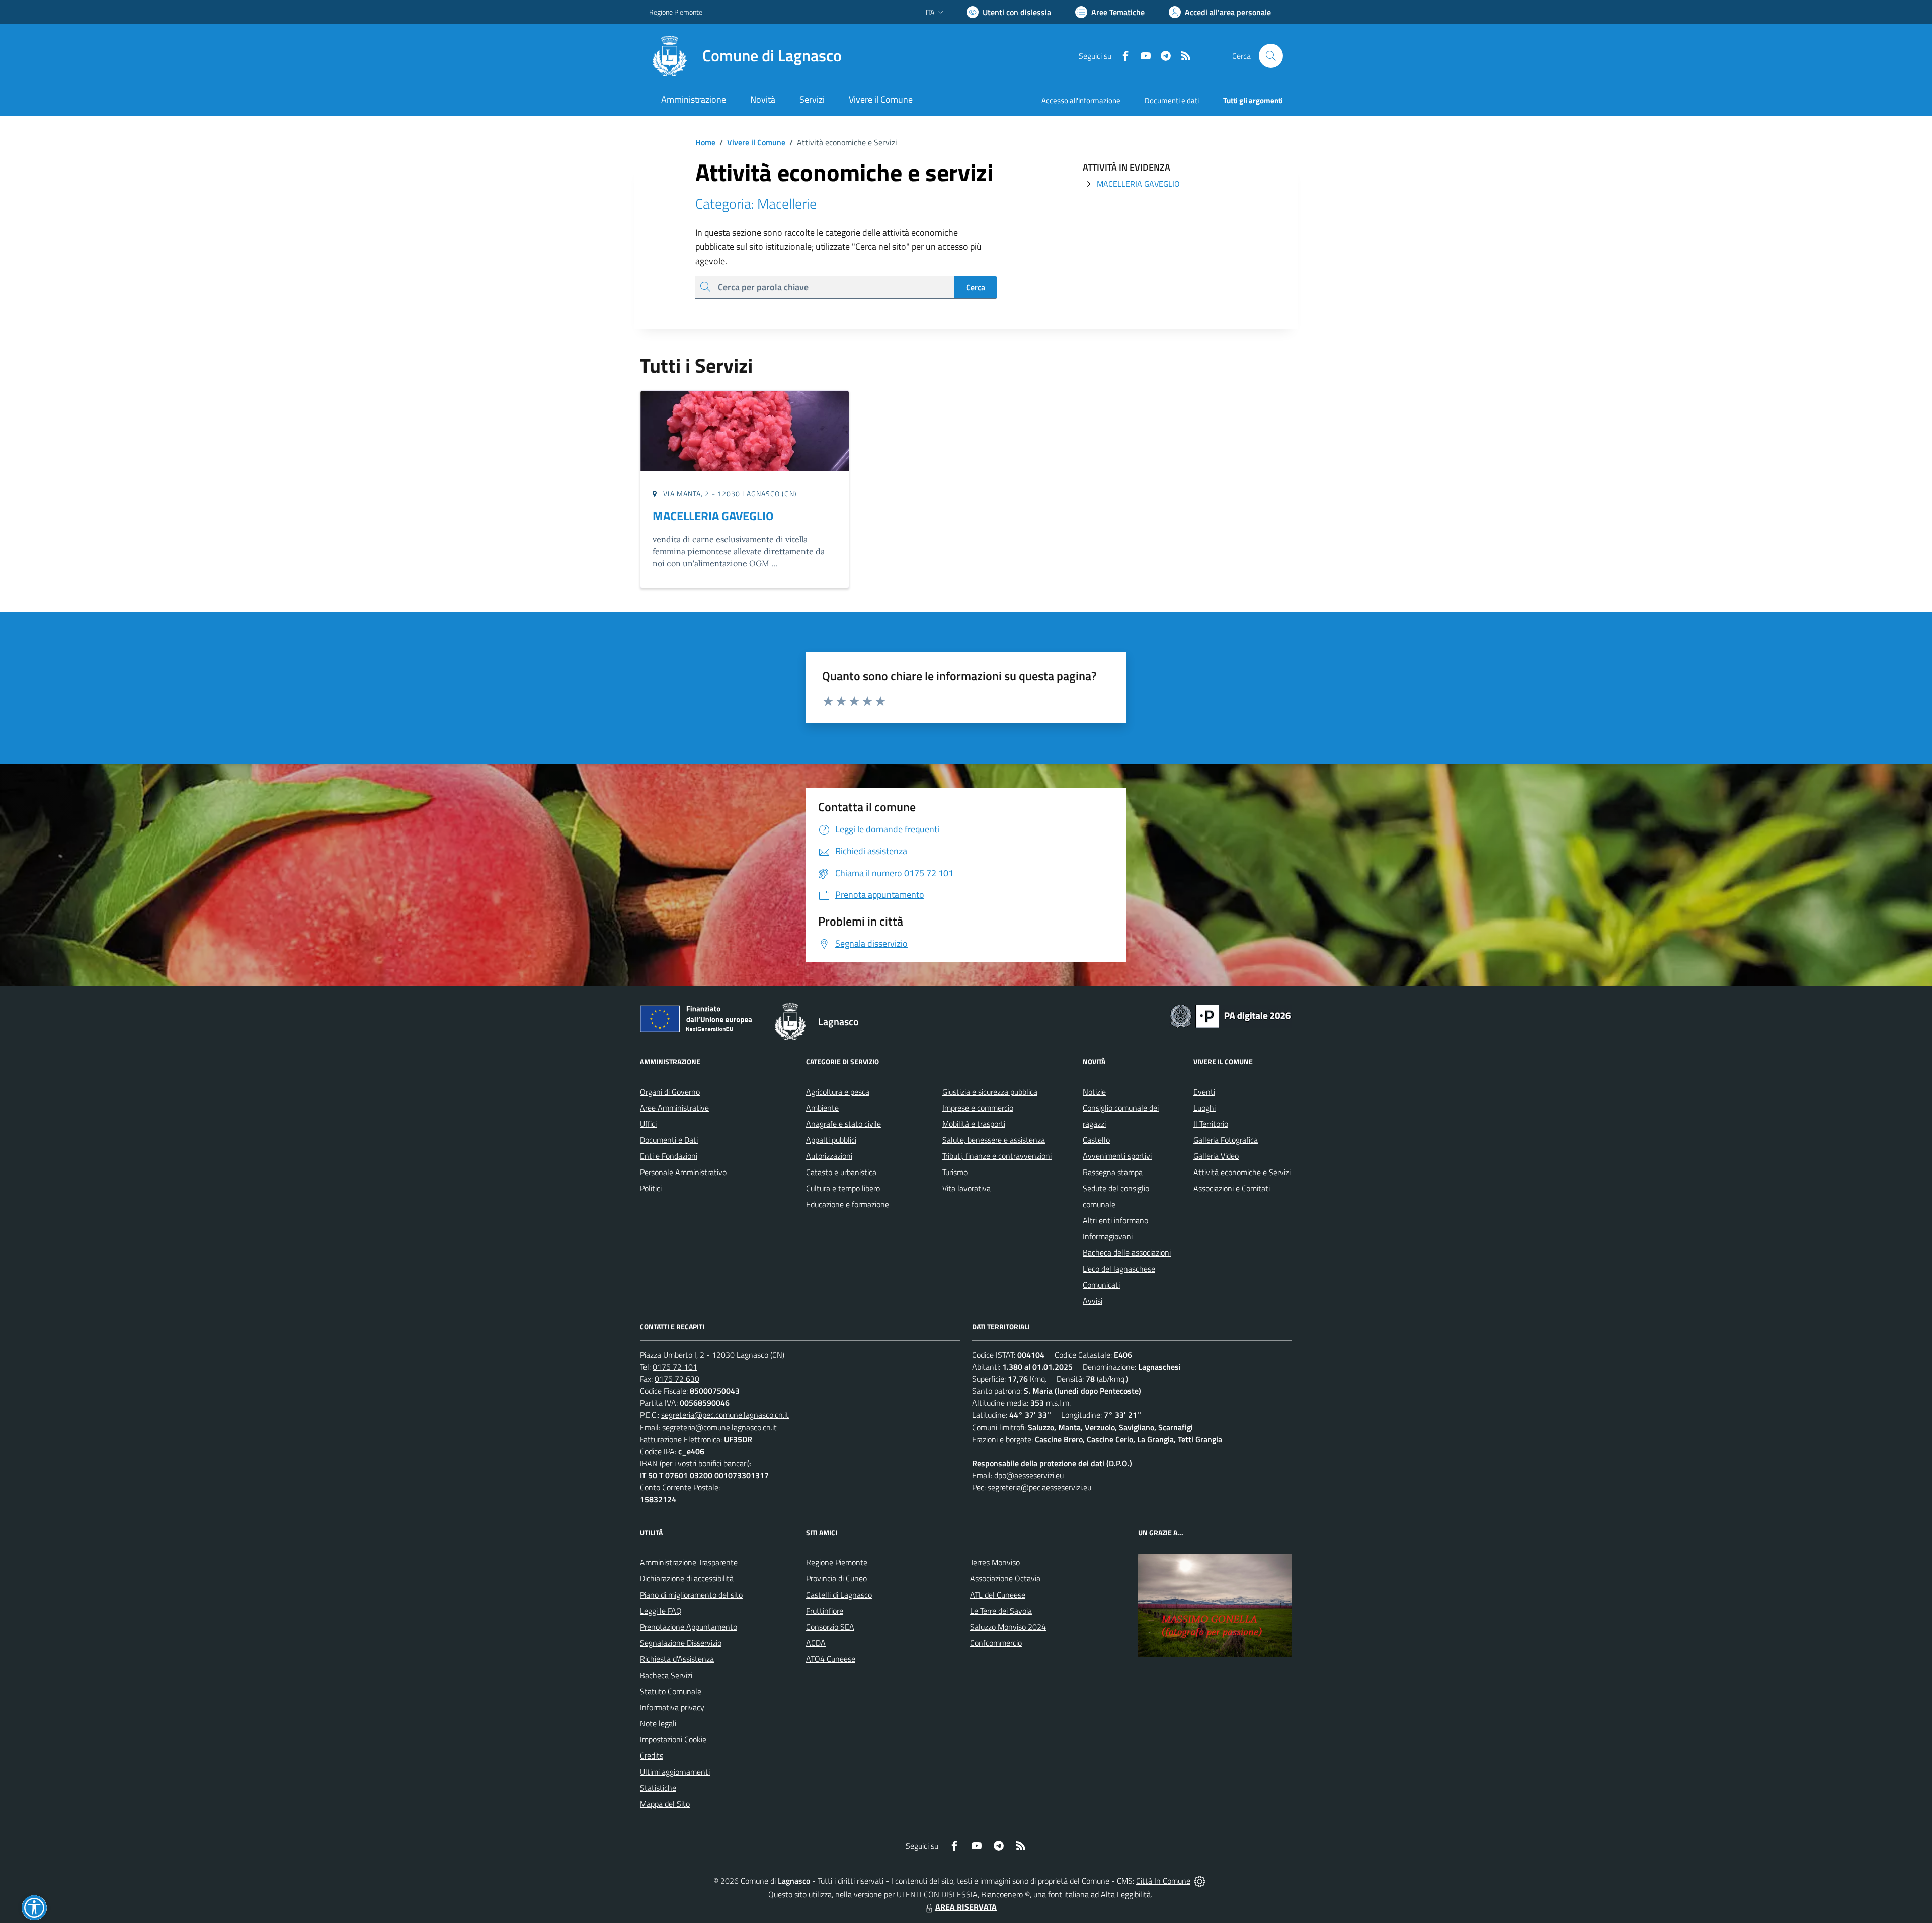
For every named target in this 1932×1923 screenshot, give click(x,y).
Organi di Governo (670, 1092)
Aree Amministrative (674, 1108)
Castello (1096, 1140)
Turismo (955, 1172)
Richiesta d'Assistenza (677, 1659)
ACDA (816, 1643)
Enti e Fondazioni (669, 1156)
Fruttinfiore (825, 1611)
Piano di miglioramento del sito (691, 1595)
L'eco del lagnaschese (1119, 1269)
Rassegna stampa (1113, 1172)
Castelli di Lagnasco (839, 1595)
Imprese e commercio (978, 1108)
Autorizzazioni (829, 1156)
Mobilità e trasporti (974, 1124)
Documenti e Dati (669, 1140)
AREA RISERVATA (966, 1907)
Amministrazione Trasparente (689, 1562)
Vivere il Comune (756, 142)
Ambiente (822, 1108)
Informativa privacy (672, 1707)
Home (705, 142)
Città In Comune (1163, 1881)
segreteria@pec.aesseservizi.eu (1039, 1487)
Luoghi (1204, 1108)
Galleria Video (1216, 1156)
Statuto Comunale (671, 1691)
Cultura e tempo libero (843, 1188)
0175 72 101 (675, 1367)
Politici (651, 1188)
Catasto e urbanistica (841, 1172)
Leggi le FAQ (661, 1611)
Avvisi (1093, 1301)
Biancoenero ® (1005, 1894)
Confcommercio (996, 1643)
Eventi (1204, 1092)
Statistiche (658, 1788)
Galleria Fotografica (1226, 1140)
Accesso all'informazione (1081, 100)
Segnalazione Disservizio (681, 1643)
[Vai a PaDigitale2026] (1231, 1015)
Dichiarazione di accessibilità (687, 1578)
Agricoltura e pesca (838, 1092)
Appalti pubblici (831, 1140)
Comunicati (1101, 1285)
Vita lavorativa (967, 1188)
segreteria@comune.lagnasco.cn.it (719, 1427)
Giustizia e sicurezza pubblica (990, 1092)
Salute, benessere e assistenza (994, 1140)
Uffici (648, 1124)
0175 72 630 (677, 1379)
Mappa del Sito (665, 1804)
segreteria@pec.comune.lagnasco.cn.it (725, 1415)
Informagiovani (1108, 1236)
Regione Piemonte (676, 12)
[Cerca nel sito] (1271, 56)
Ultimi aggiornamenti (675, 1772)
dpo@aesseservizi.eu (1029, 1475)
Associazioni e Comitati (1232, 1188)
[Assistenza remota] (1200, 1881)
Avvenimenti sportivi (1117, 1156)
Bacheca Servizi (666, 1675)
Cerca (976, 287)
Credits (652, 1755)
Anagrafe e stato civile (843, 1124)
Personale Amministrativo (683, 1172)
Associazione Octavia (1005, 1578)
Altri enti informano (1115, 1220)
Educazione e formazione (848, 1204)
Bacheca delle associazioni (1127, 1252)
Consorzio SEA (830, 1627)
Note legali (658, 1723)
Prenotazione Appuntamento (689, 1627)
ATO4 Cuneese (831, 1659)
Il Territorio (1211, 1124)
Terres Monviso (995, 1562)
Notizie (1094, 1092)
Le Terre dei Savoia (1001, 1611)
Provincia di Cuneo (836, 1578)
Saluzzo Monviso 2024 (1008, 1627)
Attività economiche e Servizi (1242, 1172)
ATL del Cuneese (998, 1595)
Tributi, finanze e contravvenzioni (997, 1156)
